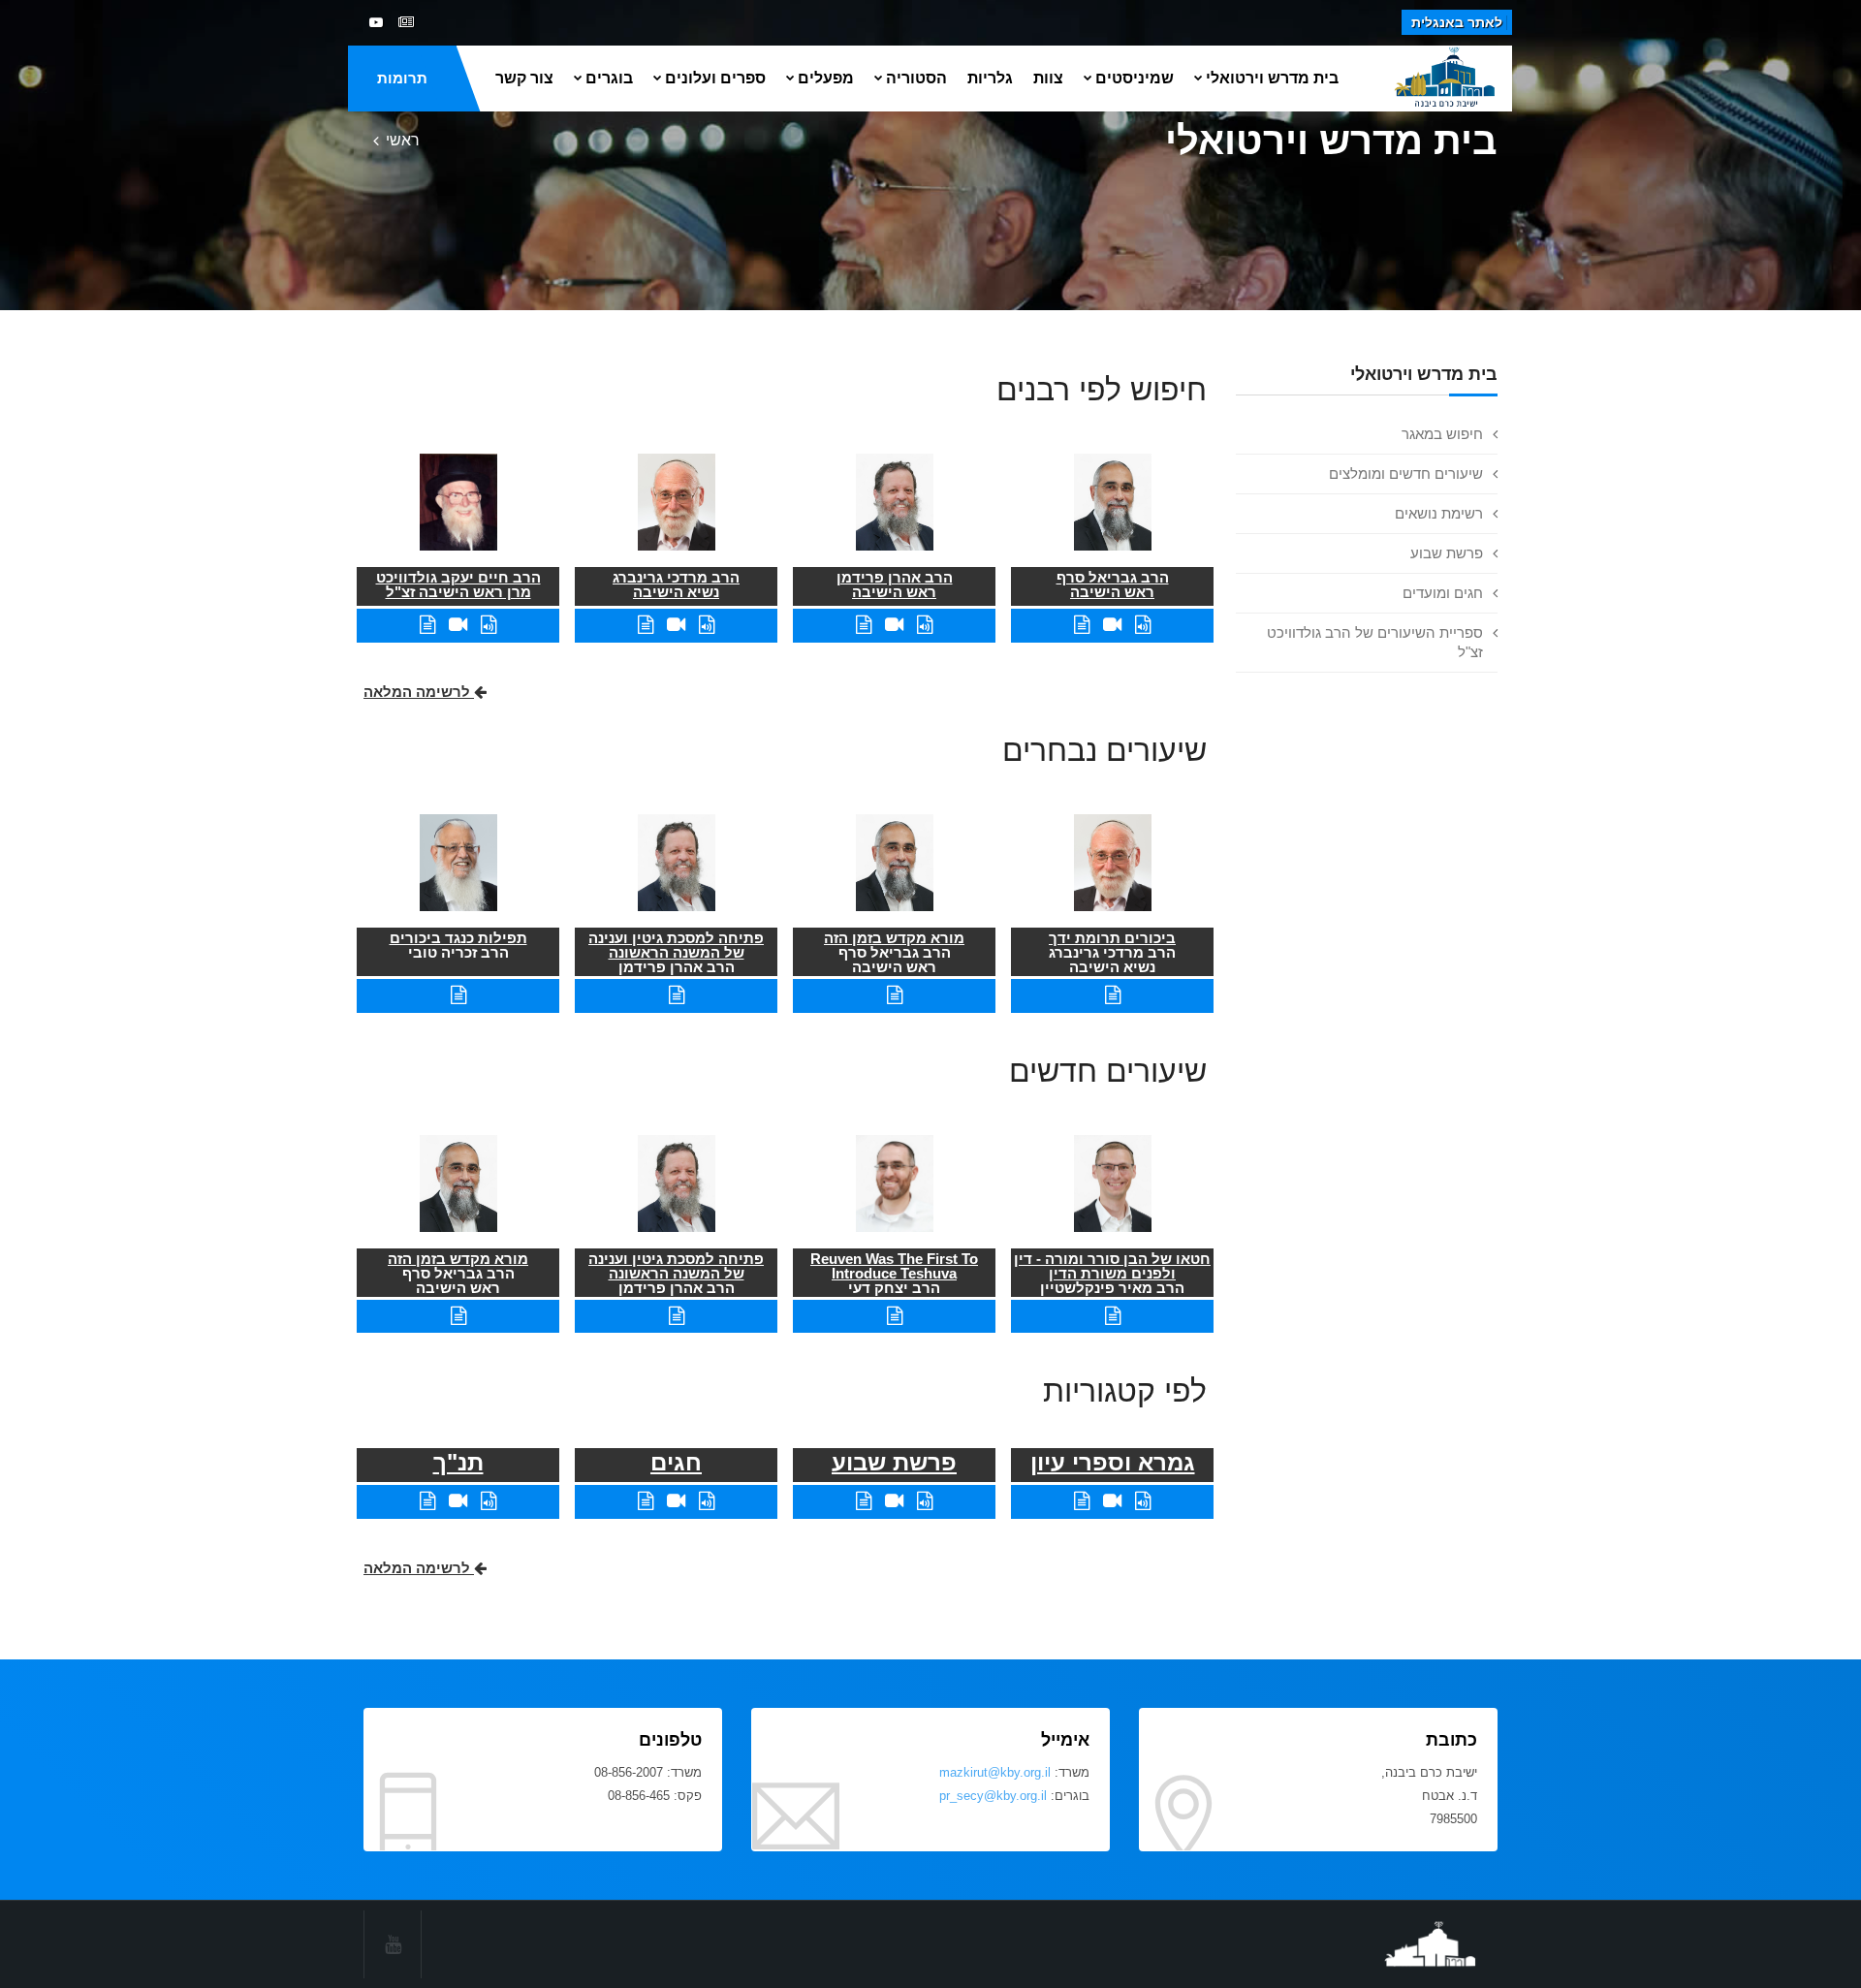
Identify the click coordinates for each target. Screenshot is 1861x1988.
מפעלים (826, 78)
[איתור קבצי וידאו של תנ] (458, 1501)
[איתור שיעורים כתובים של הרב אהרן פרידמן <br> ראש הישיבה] (864, 625)
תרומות (402, 78)
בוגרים (609, 78)
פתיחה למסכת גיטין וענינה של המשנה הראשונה (676, 945)
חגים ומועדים (1443, 593)
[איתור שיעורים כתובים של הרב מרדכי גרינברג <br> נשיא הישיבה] (646, 625)
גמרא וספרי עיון (1113, 1462)
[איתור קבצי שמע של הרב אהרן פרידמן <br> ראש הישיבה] (925, 625)
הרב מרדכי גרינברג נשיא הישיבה (676, 584)
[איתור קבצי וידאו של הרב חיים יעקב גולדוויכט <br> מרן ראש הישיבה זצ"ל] (458, 625)
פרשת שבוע (1447, 553)
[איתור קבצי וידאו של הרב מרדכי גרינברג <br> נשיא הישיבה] (676, 625)
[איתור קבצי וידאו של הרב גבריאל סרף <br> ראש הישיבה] (1112, 625)
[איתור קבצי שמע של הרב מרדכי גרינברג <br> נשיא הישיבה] (707, 625)
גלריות (990, 78)
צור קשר (524, 78)
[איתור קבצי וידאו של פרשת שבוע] (894, 1501)
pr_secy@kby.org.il (993, 1796)
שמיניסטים (1135, 78)
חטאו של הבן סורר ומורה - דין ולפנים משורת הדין (1112, 1266)
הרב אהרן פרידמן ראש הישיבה (895, 584)
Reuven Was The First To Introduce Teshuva (894, 1266)
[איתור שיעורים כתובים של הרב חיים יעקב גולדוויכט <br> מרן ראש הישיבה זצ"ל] (427, 625)
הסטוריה (916, 78)
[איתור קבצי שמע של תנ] (489, 1501)
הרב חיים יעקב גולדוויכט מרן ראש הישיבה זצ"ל (458, 584)
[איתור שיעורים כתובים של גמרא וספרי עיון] (1082, 1501)
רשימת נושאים (1439, 513)
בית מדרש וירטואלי (1272, 78)
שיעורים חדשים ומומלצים (1406, 473)
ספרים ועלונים (715, 78)
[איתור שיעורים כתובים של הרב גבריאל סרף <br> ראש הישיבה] (1082, 625)
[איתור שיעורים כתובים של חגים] (646, 1501)
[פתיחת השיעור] (1113, 995)
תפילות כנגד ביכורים (458, 938)
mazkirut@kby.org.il (995, 1772)
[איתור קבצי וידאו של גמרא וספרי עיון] (1112, 1501)
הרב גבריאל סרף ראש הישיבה (1113, 584)
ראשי (403, 140)
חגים (676, 1462)
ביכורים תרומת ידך (1112, 938)
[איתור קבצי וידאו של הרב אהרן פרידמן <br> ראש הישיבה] (894, 625)
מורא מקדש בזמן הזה (894, 938)
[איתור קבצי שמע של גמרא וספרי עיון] (1143, 1501)
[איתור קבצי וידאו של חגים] (676, 1501)
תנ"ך (458, 1462)
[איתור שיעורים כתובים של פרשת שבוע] (864, 1501)
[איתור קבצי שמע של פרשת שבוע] (925, 1501)
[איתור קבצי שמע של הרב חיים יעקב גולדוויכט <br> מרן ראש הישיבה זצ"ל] (489, 625)
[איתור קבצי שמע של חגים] (707, 1501)
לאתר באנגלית (1457, 22)
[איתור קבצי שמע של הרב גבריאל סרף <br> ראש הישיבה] (1143, 625)
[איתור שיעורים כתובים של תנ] (427, 1501)
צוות (1048, 78)
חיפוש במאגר (1442, 434)
